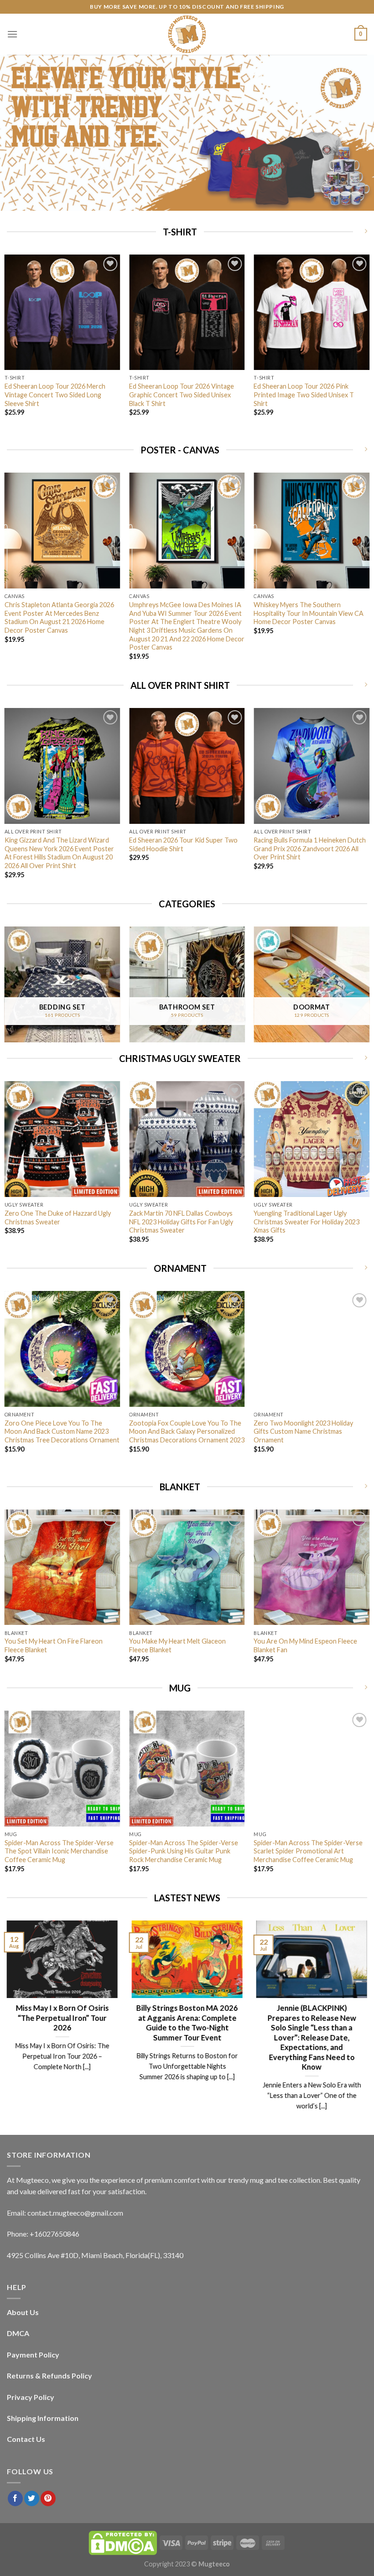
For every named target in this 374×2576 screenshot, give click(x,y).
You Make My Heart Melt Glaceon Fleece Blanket (177, 1645)
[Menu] (12, 34)
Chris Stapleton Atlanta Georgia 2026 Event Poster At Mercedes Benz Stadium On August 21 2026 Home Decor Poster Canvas (59, 617)
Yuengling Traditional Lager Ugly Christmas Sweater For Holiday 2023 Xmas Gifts (306, 1222)
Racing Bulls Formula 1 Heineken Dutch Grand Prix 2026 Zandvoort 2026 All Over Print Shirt (310, 848)
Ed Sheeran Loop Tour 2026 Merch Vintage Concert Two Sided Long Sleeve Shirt (55, 395)
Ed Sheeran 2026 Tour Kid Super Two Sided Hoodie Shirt (183, 844)
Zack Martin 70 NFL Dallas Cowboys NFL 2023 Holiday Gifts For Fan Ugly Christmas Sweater (181, 1222)
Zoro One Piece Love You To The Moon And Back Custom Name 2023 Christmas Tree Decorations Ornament (62, 1431)
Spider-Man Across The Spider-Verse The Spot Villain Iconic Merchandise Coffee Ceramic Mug (59, 1851)
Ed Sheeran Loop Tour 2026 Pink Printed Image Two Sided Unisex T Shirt (304, 395)
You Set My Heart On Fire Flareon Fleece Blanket (54, 1645)
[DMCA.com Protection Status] (123, 2542)
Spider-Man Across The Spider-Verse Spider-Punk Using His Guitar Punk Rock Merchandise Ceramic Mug (184, 1851)
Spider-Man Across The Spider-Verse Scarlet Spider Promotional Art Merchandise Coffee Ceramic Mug (308, 1851)
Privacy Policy (31, 2397)
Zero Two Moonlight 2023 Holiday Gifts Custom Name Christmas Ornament (303, 1431)
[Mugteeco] (187, 34)
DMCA (18, 2333)
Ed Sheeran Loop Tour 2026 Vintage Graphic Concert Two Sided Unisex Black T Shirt (182, 395)
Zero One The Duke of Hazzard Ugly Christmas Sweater (58, 1218)
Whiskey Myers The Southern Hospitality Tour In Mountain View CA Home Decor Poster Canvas (309, 613)
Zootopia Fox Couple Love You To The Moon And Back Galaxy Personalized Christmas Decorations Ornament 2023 (187, 1431)
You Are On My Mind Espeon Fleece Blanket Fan (305, 1645)
